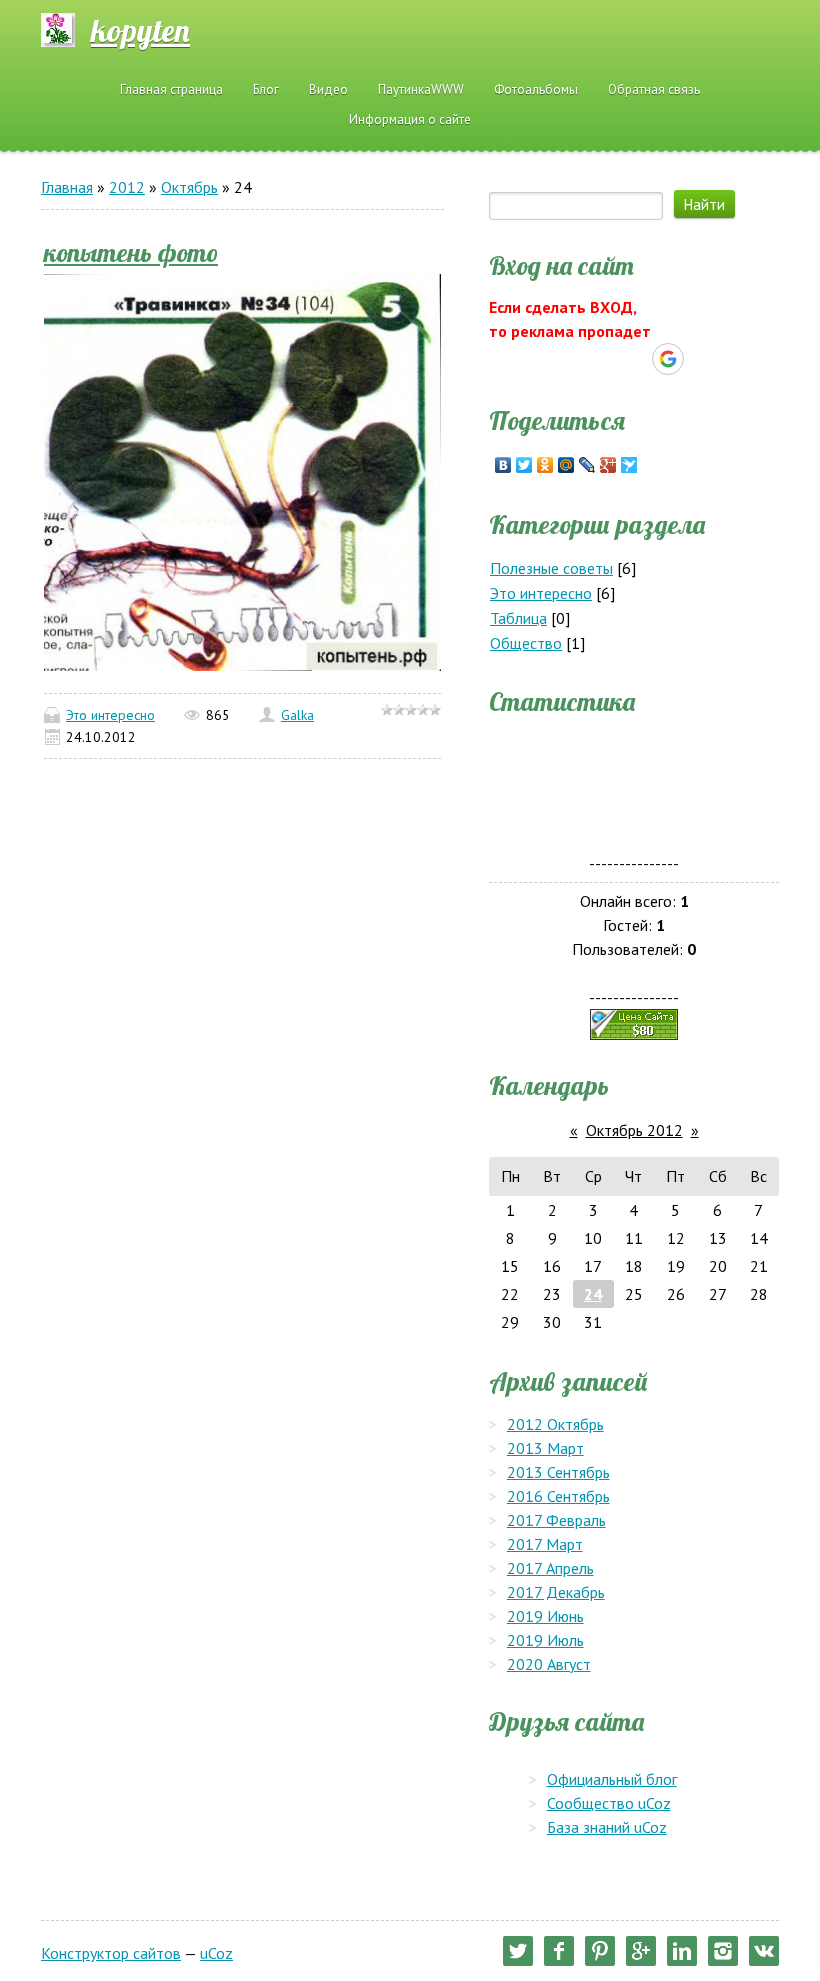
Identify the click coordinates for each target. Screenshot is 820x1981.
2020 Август (549, 1664)
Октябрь (189, 187)
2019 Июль (545, 1640)
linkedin (682, 1951)
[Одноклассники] (545, 465)
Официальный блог (612, 1779)
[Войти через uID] (565, 359)
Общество (526, 643)
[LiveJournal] (587, 465)
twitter (518, 1951)
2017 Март (545, 1544)
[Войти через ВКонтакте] (599, 359)
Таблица (518, 618)
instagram (723, 1951)
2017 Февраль (556, 1520)
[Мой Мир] (566, 465)
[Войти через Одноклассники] (703, 359)
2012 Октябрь (555, 1424)
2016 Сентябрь (558, 1496)
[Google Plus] (608, 465)
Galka (297, 715)
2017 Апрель (550, 1568)
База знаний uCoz (607, 1827)
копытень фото (131, 252)
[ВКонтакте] (503, 465)
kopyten (140, 30)
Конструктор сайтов (111, 1953)
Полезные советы (551, 568)
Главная (67, 187)
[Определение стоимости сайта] (634, 1023)
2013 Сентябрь (558, 1472)
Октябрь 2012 (634, 1130)
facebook (559, 1951)
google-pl (641, 1951)
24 (593, 1294)
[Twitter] (524, 465)
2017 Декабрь (556, 1592)
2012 (127, 187)
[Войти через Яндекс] (633, 359)
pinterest (600, 1951)
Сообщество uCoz (609, 1803)
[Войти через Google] (668, 359)
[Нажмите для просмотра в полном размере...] (242, 470)
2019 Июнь (545, 1616)
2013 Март (545, 1448)
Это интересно (110, 715)
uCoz (216, 1953)
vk (764, 1951)
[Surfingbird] (629, 465)
